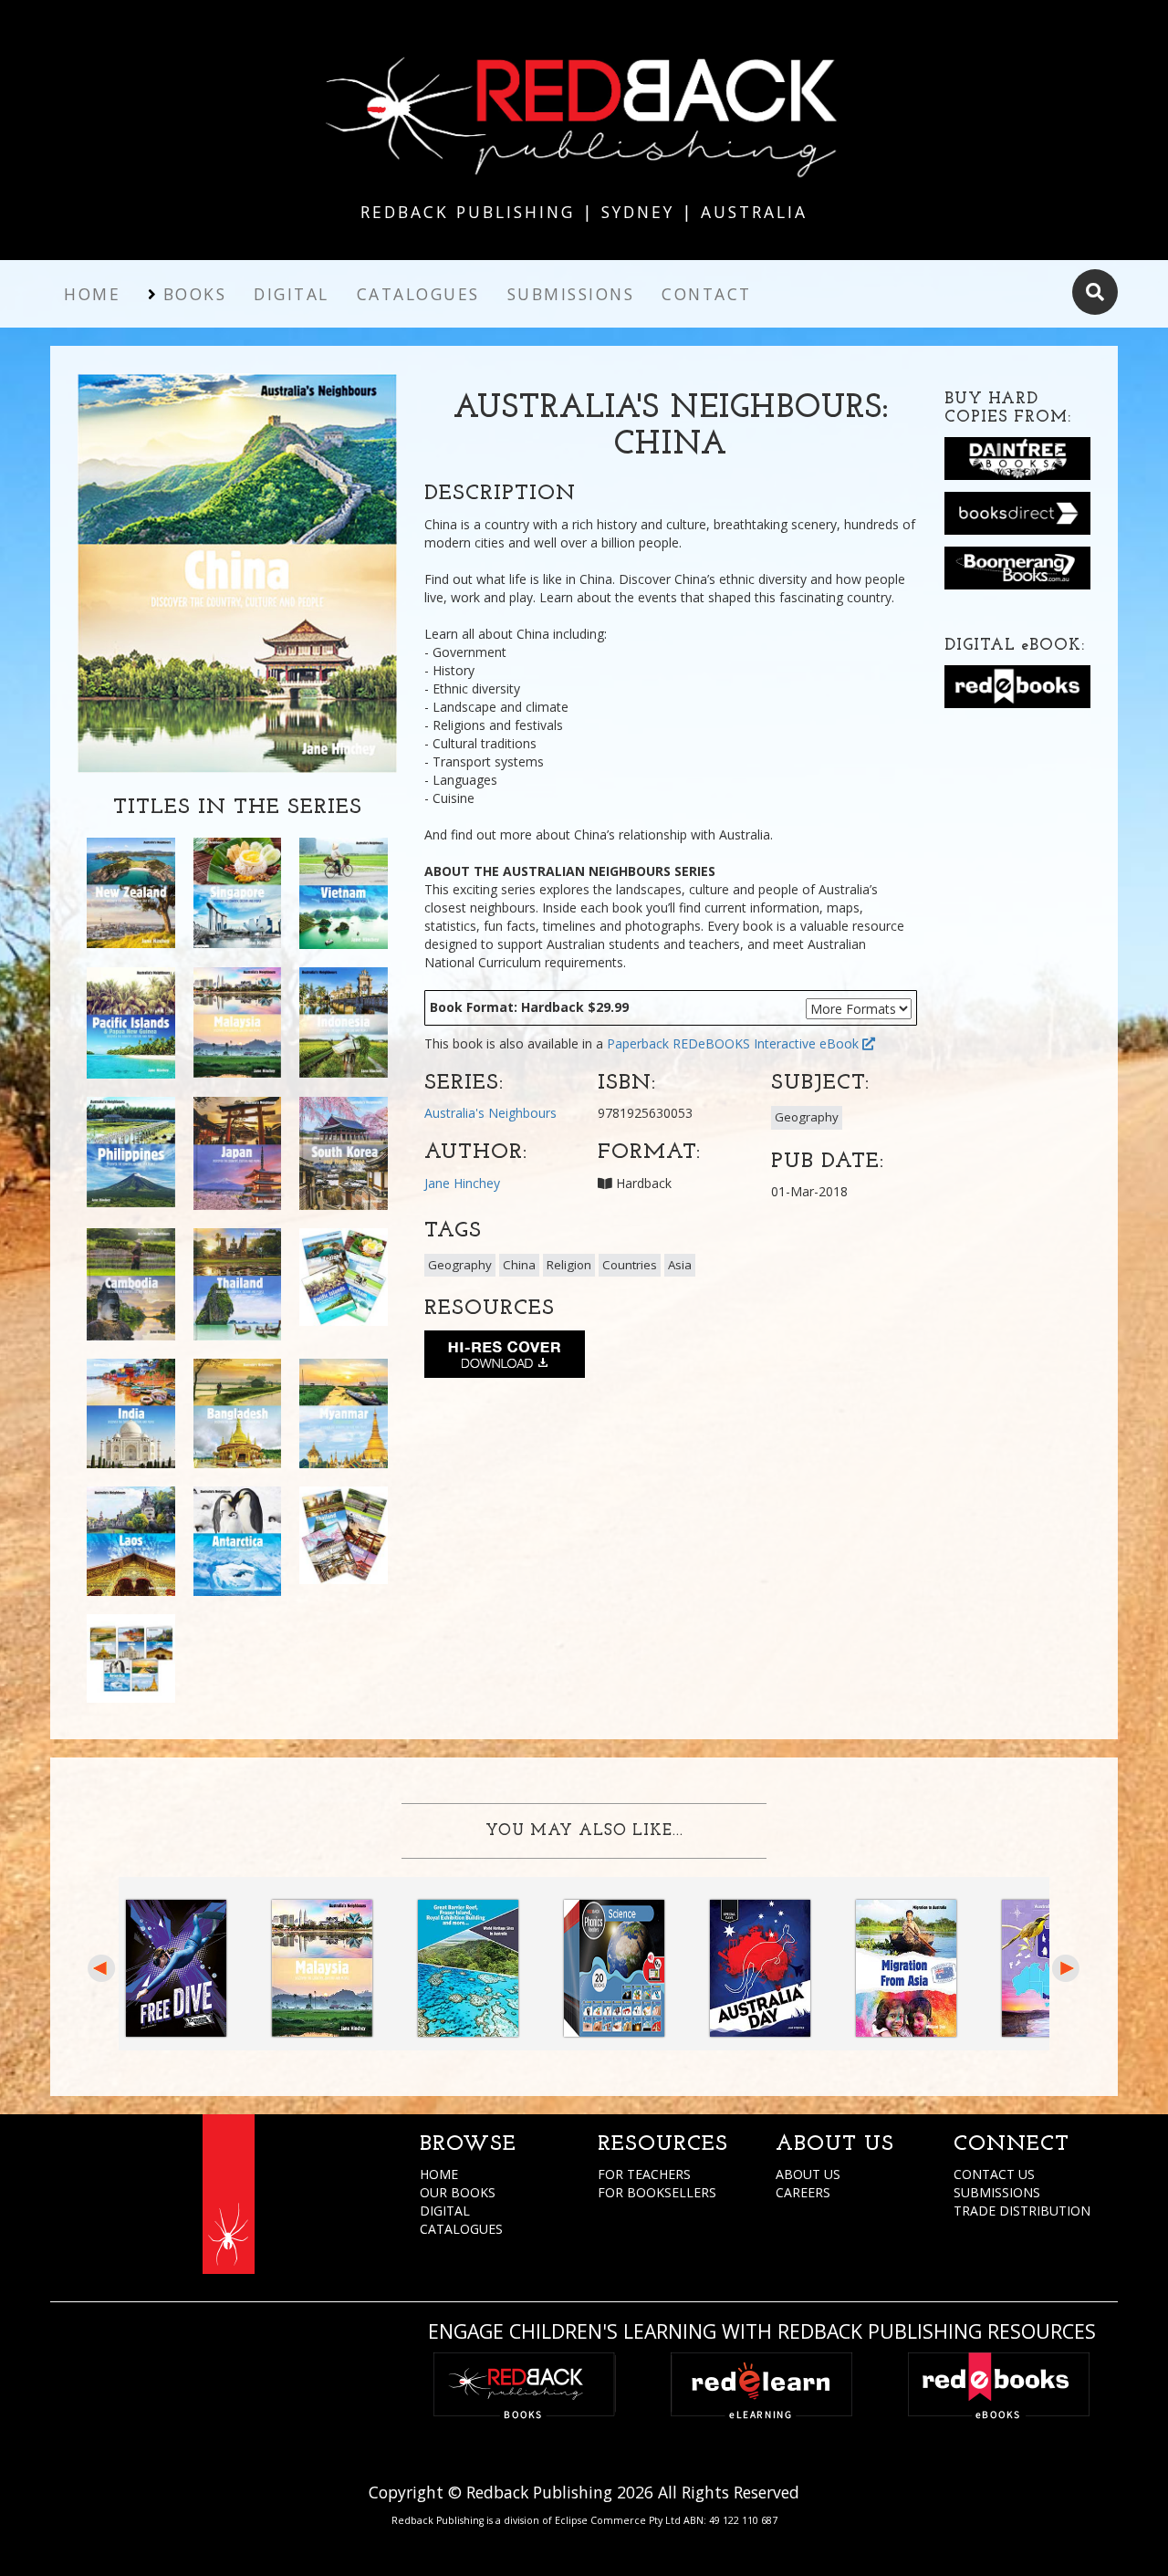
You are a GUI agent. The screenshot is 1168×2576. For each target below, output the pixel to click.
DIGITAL (445, 2211)
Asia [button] (680, 1265)
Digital (292, 294)
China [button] (519, 1265)
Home (92, 294)
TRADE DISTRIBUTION (1022, 2211)
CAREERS (803, 2192)
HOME (439, 2174)
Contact (707, 294)
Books (195, 294)
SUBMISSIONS (997, 2192)
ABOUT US (808, 2174)
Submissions (571, 294)
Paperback (638, 1043)
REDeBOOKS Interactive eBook (767, 1043)
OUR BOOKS (458, 2192)
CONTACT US (994, 2174)
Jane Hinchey (462, 1183)
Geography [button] (807, 1117)
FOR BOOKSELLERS (657, 2192)
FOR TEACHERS (644, 2174)
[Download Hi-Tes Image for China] (505, 1358)
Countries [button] (630, 1265)
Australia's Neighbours (490, 1113)
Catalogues (418, 294)
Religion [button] (569, 1265)
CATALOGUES (461, 2229)
